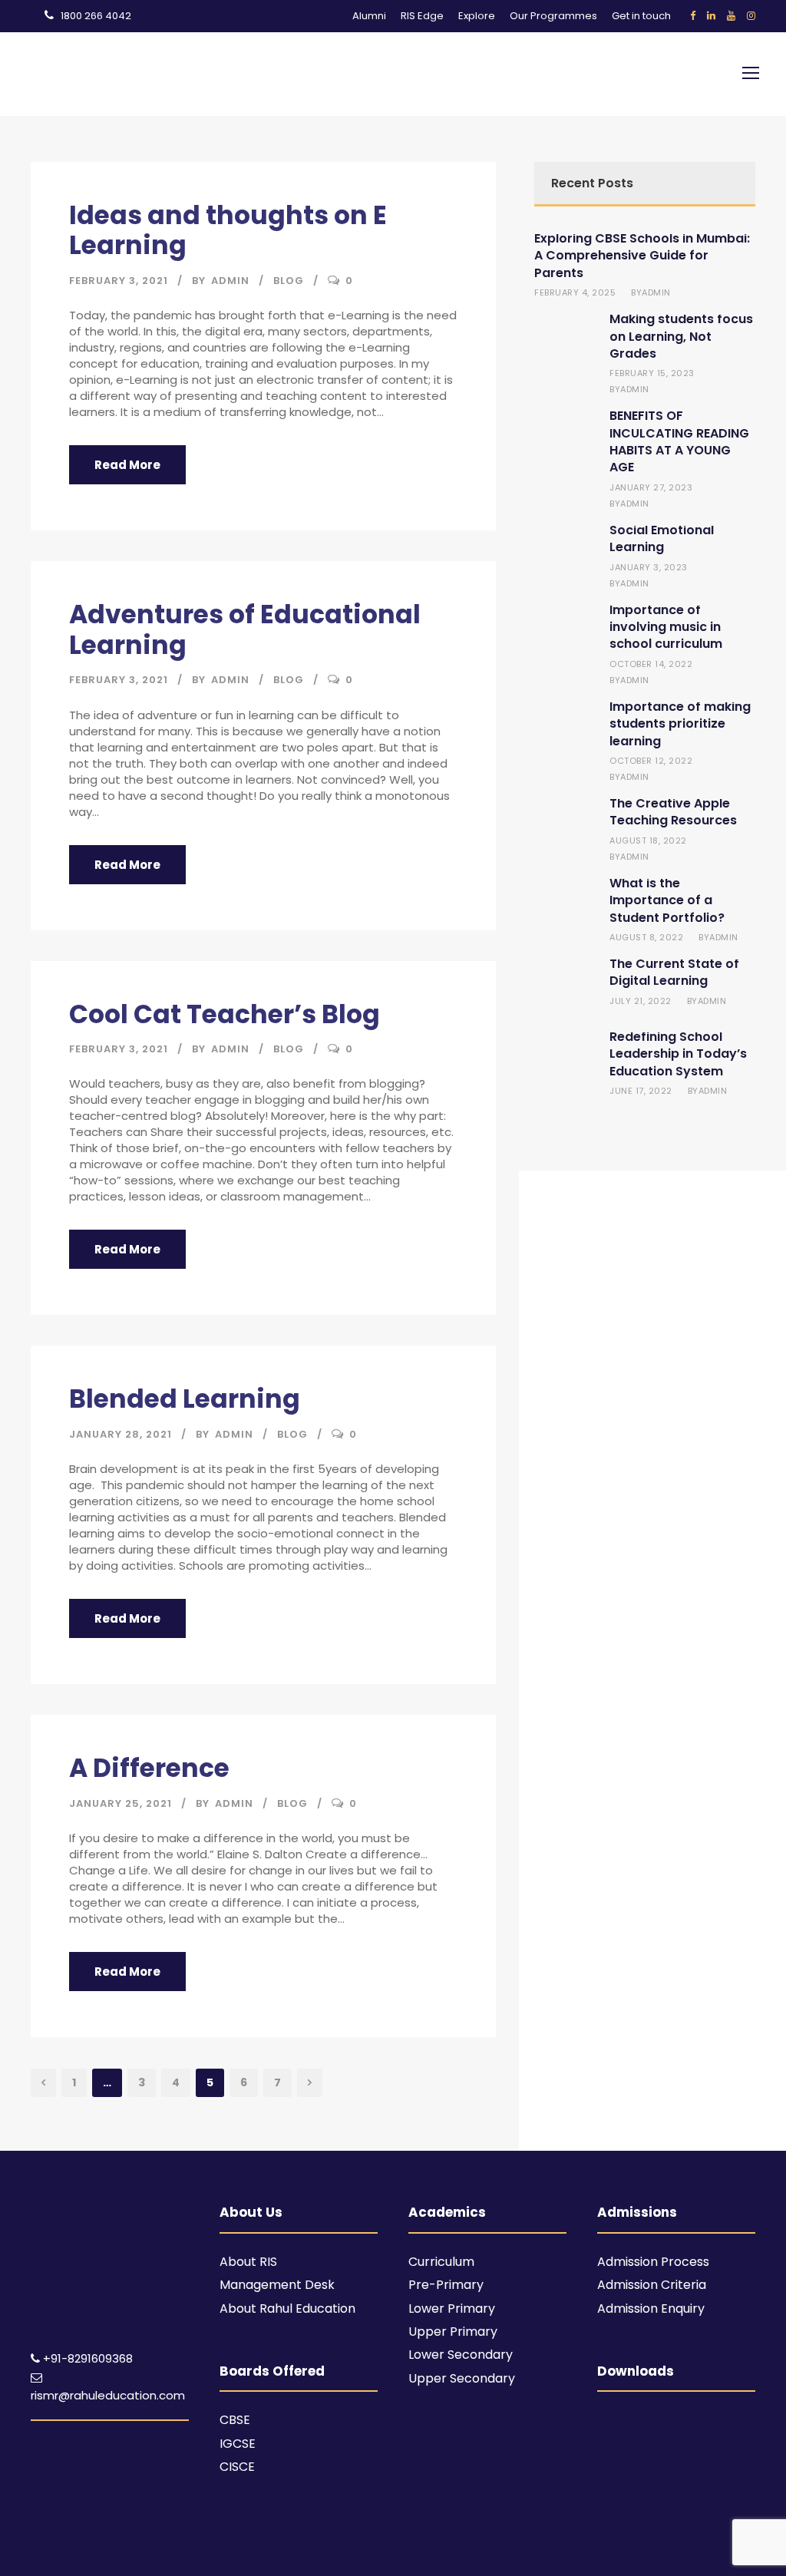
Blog (289, 281)
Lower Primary (452, 2308)
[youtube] (731, 16)
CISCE (237, 2467)
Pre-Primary (446, 2285)
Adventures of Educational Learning (245, 630)
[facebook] (693, 16)
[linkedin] (711, 16)
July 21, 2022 (641, 1001)
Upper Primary (453, 2332)
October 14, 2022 (651, 664)
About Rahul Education (287, 2308)
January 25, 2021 (121, 1803)
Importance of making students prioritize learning (680, 724)
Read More (127, 465)
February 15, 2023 (652, 373)
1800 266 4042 (96, 16)
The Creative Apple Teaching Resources (673, 812)
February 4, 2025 (575, 292)
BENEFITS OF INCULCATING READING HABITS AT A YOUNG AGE (679, 441)
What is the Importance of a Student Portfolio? (667, 900)
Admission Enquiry (651, 2308)
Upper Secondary (462, 2378)
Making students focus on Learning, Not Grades (681, 336)
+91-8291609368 (88, 2358)
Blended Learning (185, 1399)
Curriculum (441, 2262)
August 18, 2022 (648, 841)
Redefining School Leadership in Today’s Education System (678, 1054)
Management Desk (277, 2285)
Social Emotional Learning (662, 538)
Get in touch (641, 16)
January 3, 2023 (649, 567)
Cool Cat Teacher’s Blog (225, 1014)
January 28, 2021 (121, 1434)
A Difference (149, 1768)
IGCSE (238, 2444)
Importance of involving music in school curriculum (666, 627)
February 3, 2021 (119, 281)
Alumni (369, 16)
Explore (477, 16)
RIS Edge (422, 16)
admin (230, 281)
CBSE (235, 2420)
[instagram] (751, 16)
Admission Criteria (652, 2285)
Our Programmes (553, 16)
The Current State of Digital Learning (674, 972)
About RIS (248, 2262)
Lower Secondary (461, 2355)
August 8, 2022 (646, 937)
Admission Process (653, 2262)
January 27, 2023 (651, 487)
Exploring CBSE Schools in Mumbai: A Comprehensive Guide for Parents (642, 256)
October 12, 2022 (651, 761)
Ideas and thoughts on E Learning (228, 231)
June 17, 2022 (641, 1091)
